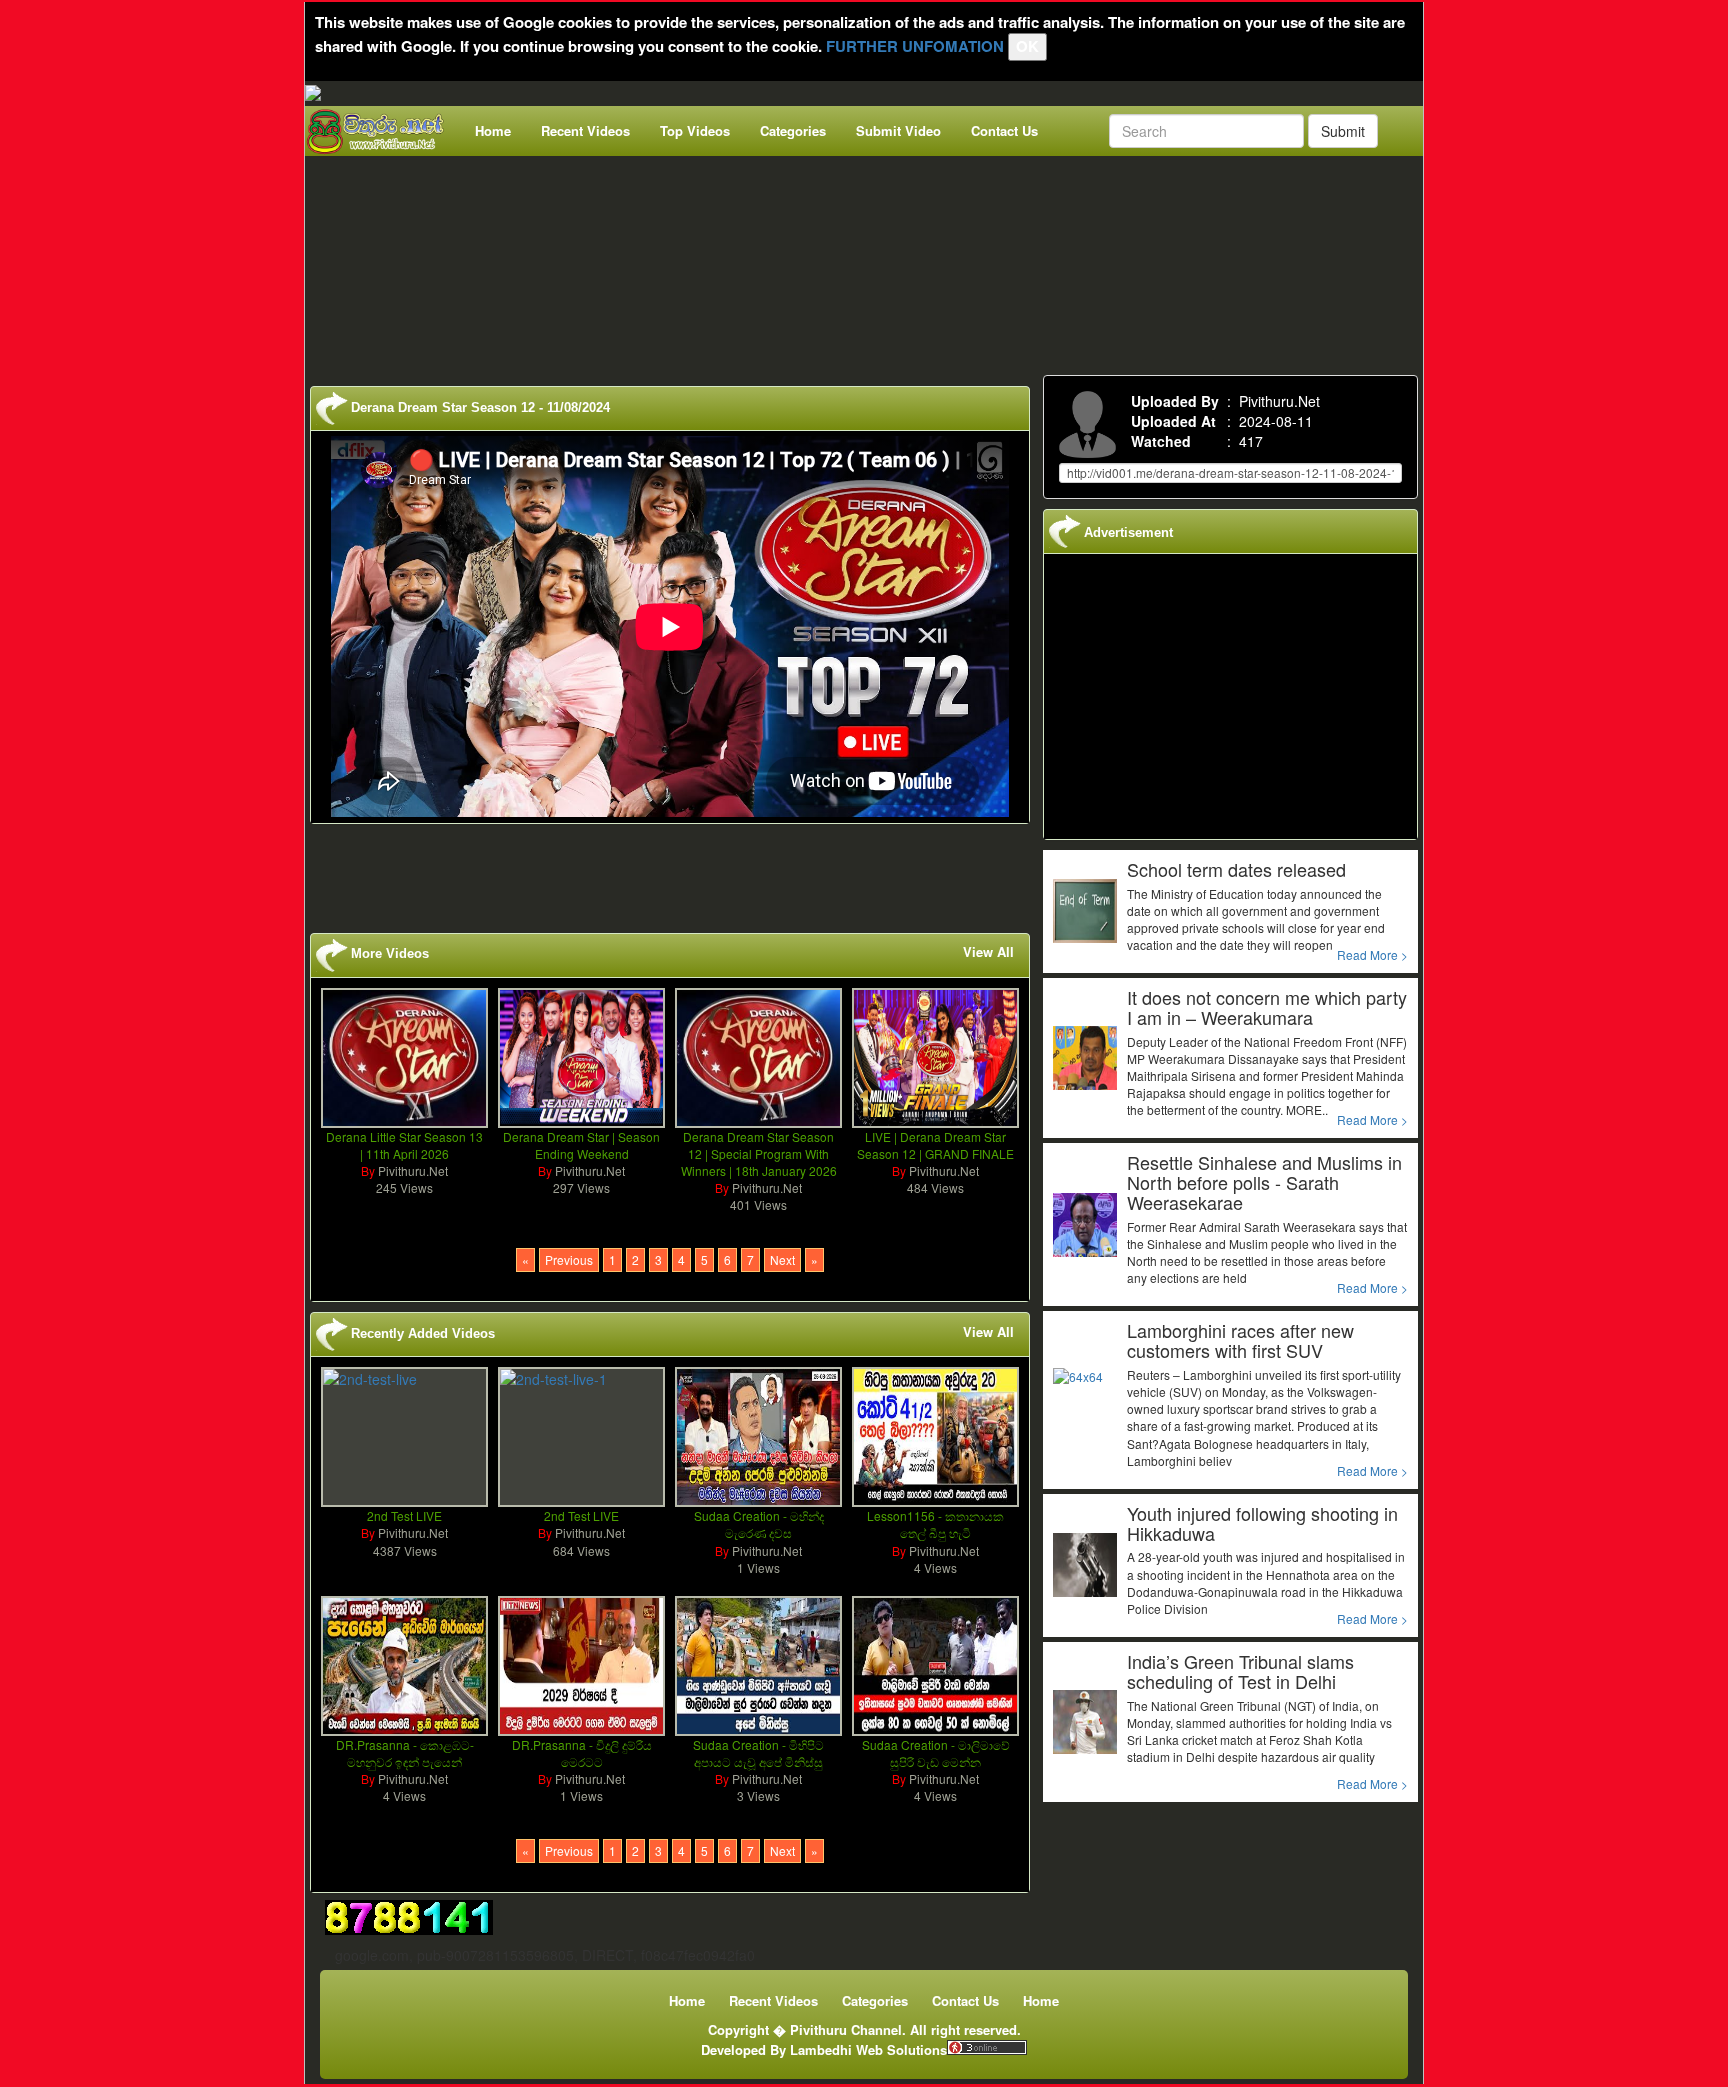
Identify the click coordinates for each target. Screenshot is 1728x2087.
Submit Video (898, 130)
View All (988, 952)
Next (782, 1259)
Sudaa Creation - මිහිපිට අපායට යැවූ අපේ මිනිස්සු (758, 1753)
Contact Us (1004, 130)
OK (1027, 46)
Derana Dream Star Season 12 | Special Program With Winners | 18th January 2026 (759, 1153)
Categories (793, 130)
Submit (1343, 131)
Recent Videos (585, 130)
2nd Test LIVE (404, 1515)
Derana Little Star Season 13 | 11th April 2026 (404, 1145)
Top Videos (695, 130)
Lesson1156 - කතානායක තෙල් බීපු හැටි (935, 1524)
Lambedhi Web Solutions (868, 2049)
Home (493, 130)
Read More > (1372, 954)
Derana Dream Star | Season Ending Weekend (581, 1145)
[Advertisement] (870, 261)
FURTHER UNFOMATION (915, 46)
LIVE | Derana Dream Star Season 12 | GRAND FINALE (935, 1145)
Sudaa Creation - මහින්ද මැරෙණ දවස (759, 1524)
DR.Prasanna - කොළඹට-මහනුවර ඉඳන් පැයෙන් (405, 1753)
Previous (569, 1259)
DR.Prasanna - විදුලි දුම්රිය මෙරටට (582, 1753)
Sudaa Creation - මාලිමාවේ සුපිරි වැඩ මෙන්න (936, 1753)
